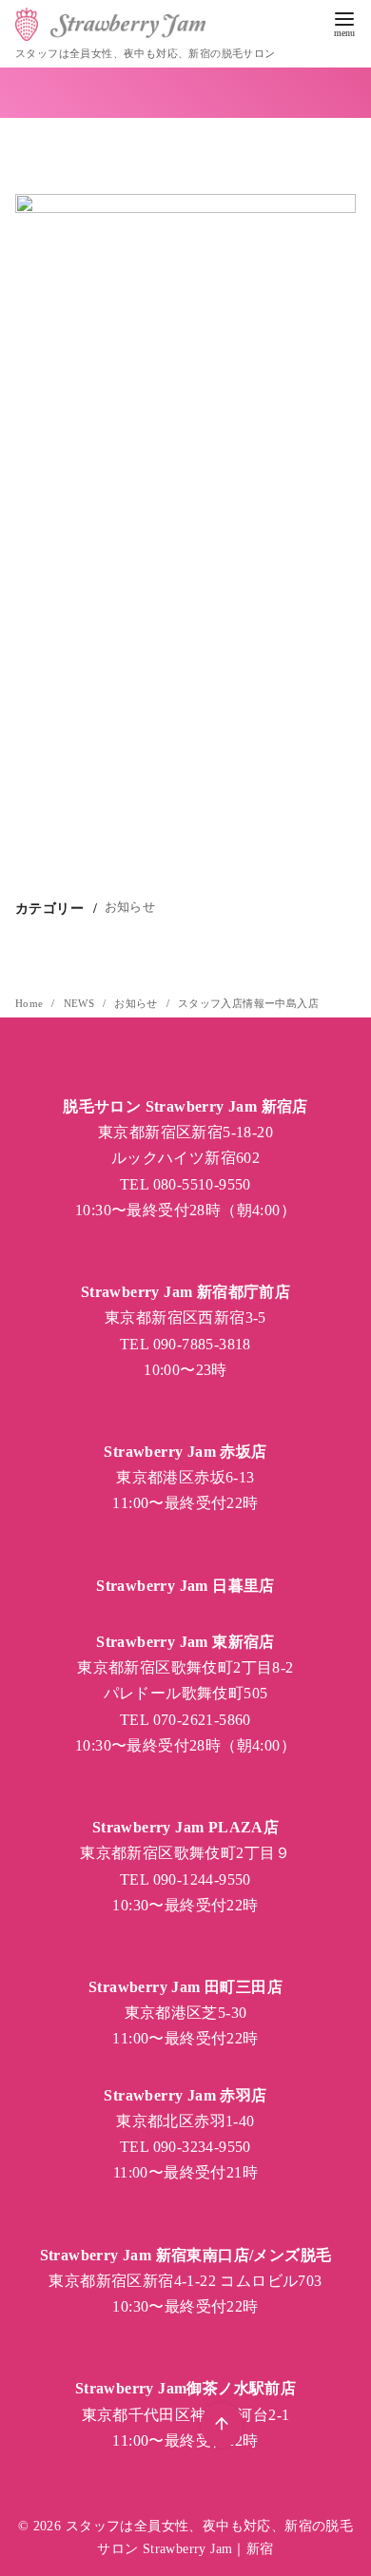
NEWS (81, 1003)
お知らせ (130, 907)
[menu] (344, 22)
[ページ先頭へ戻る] (222, 2425)
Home (31, 1003)
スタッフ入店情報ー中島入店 (248, 1003)
